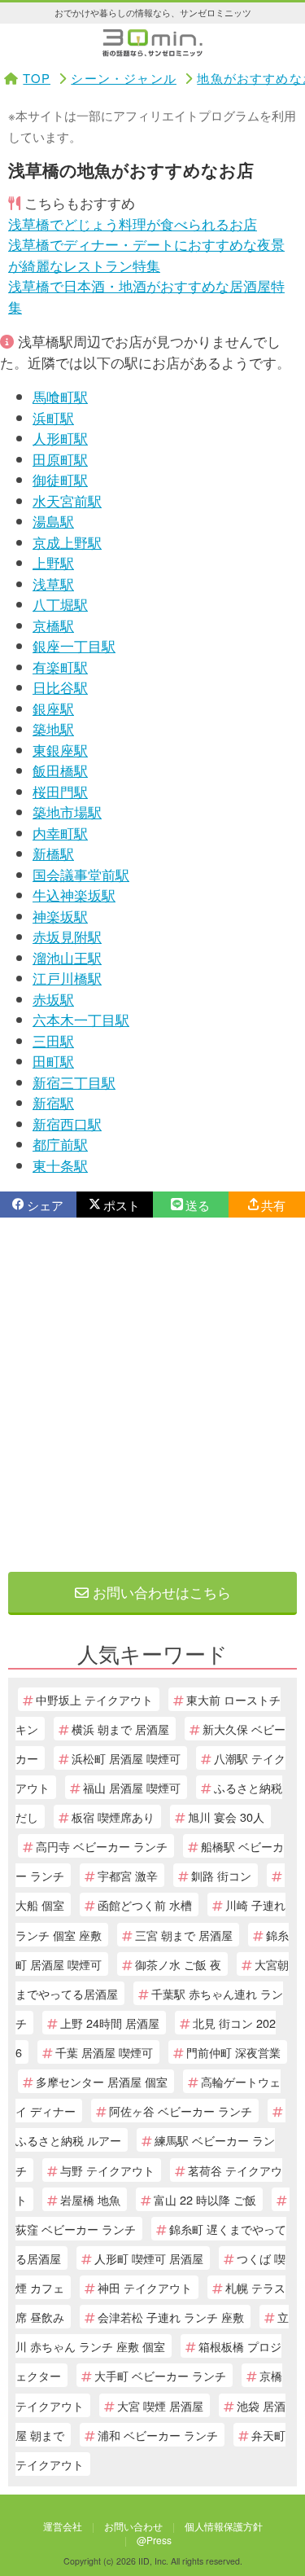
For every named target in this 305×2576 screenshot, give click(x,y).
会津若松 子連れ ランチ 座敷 (171, 2317)
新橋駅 (53, 853)
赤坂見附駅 (67, 936)
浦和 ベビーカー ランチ (158, 2435)
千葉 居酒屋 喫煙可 (104, 2052)
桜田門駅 (60, 791)
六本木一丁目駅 (81, 1019)
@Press (154, 2540)
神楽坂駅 (60, 916)
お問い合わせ (133, 2526)
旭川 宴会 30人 (226, 1817)
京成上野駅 (67, 542)
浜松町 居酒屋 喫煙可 (126, 1758)
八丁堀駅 (60, 604)
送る (198, 1205)
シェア (45, 1205)
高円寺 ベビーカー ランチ (102, 1846)
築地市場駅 (67, 812)
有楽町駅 (60, 667)
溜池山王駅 (67, 957)
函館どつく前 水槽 (145, 1905)
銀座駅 (53, 708)
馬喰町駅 (60, 396)
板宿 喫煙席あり (113, 1817)
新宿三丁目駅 (74, 1082)
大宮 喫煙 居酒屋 (160, 2405)
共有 (273, 1205)
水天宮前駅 (67, 500)
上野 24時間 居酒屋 (110, 2023)
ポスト (122, 1205)
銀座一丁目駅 (74, 645)
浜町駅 (53, 417)
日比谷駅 (60, 687)
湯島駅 (53, 521)
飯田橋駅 (60, 770)
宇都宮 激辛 (128, 1875)
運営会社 (63, 2526)
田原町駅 (60, 459)
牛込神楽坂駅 (74, 895)
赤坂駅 (53, 999)
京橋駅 (53, 625)
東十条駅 (60, 1165)
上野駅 (53, 562)
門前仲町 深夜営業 (233, 2052)
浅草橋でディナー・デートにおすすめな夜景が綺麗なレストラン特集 (146, 255)
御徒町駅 (60, 479)
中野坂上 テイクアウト (94, 1699)
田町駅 (53, 1061)
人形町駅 (60, 438)
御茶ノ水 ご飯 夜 (178, 1964)
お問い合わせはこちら (160, 1592)
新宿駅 (53, 1102)
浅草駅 (53, 584)
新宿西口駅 (67, 1123)
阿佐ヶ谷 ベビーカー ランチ (181, 2111)
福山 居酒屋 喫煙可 (132, 1787)
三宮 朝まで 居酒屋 (184, 1935)
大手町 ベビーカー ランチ (160, 2375)
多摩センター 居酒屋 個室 (102, 2081)
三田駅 (53, 1040)
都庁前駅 (60, 1144)
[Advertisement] (152, 1395)
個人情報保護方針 (224, 2526)
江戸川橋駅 (67, 978)
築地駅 (53, 728)
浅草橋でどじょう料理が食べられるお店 (133, 224)
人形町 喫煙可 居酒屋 (149, 2258)
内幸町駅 (60, 833)
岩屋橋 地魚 (90, 2199)
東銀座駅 (60, 750)
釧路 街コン (221, 1875)
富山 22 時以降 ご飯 (205, 2199)
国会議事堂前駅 (81, 874)
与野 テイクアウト (107, 2170)
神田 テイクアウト (145, 2287)
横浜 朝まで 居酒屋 (120, 1729)
